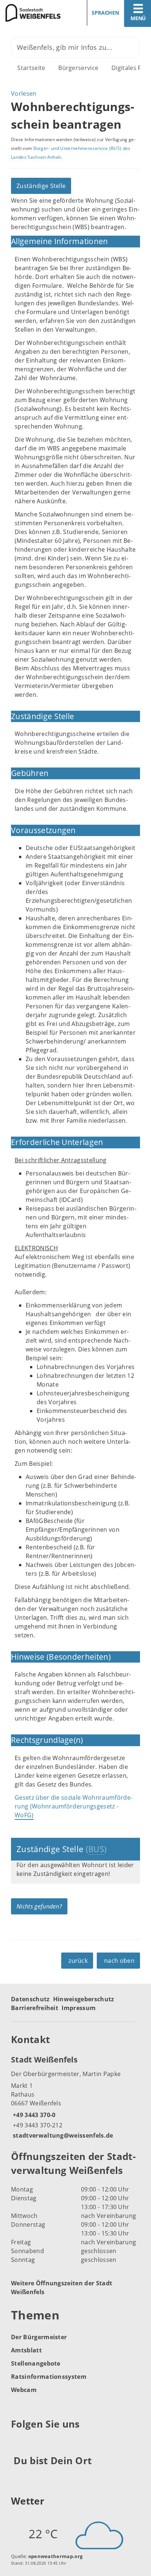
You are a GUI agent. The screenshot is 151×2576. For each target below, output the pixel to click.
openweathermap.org (56, 2556)
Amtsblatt (26, 2350)
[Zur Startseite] (35, 13)
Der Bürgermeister (39, 2337)
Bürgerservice (78, 68)
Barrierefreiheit (35, 2008)
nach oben (119, 1961)
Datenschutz (30, 1999)
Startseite (31, 68)
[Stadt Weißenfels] (75, 2097)
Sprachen (105, 13)
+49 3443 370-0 (33, 2115)
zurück (78, 1961)
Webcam (24, 2390)
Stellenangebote (36, 2363)
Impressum (79, 2008)
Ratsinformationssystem (49, 2377)
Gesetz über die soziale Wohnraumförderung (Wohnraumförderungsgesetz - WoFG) (73, 1806)
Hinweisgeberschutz (84, 1999)
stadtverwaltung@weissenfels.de (62, 2135)
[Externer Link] (18, 2442)
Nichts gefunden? (39, 1906)
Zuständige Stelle (41, 186)
